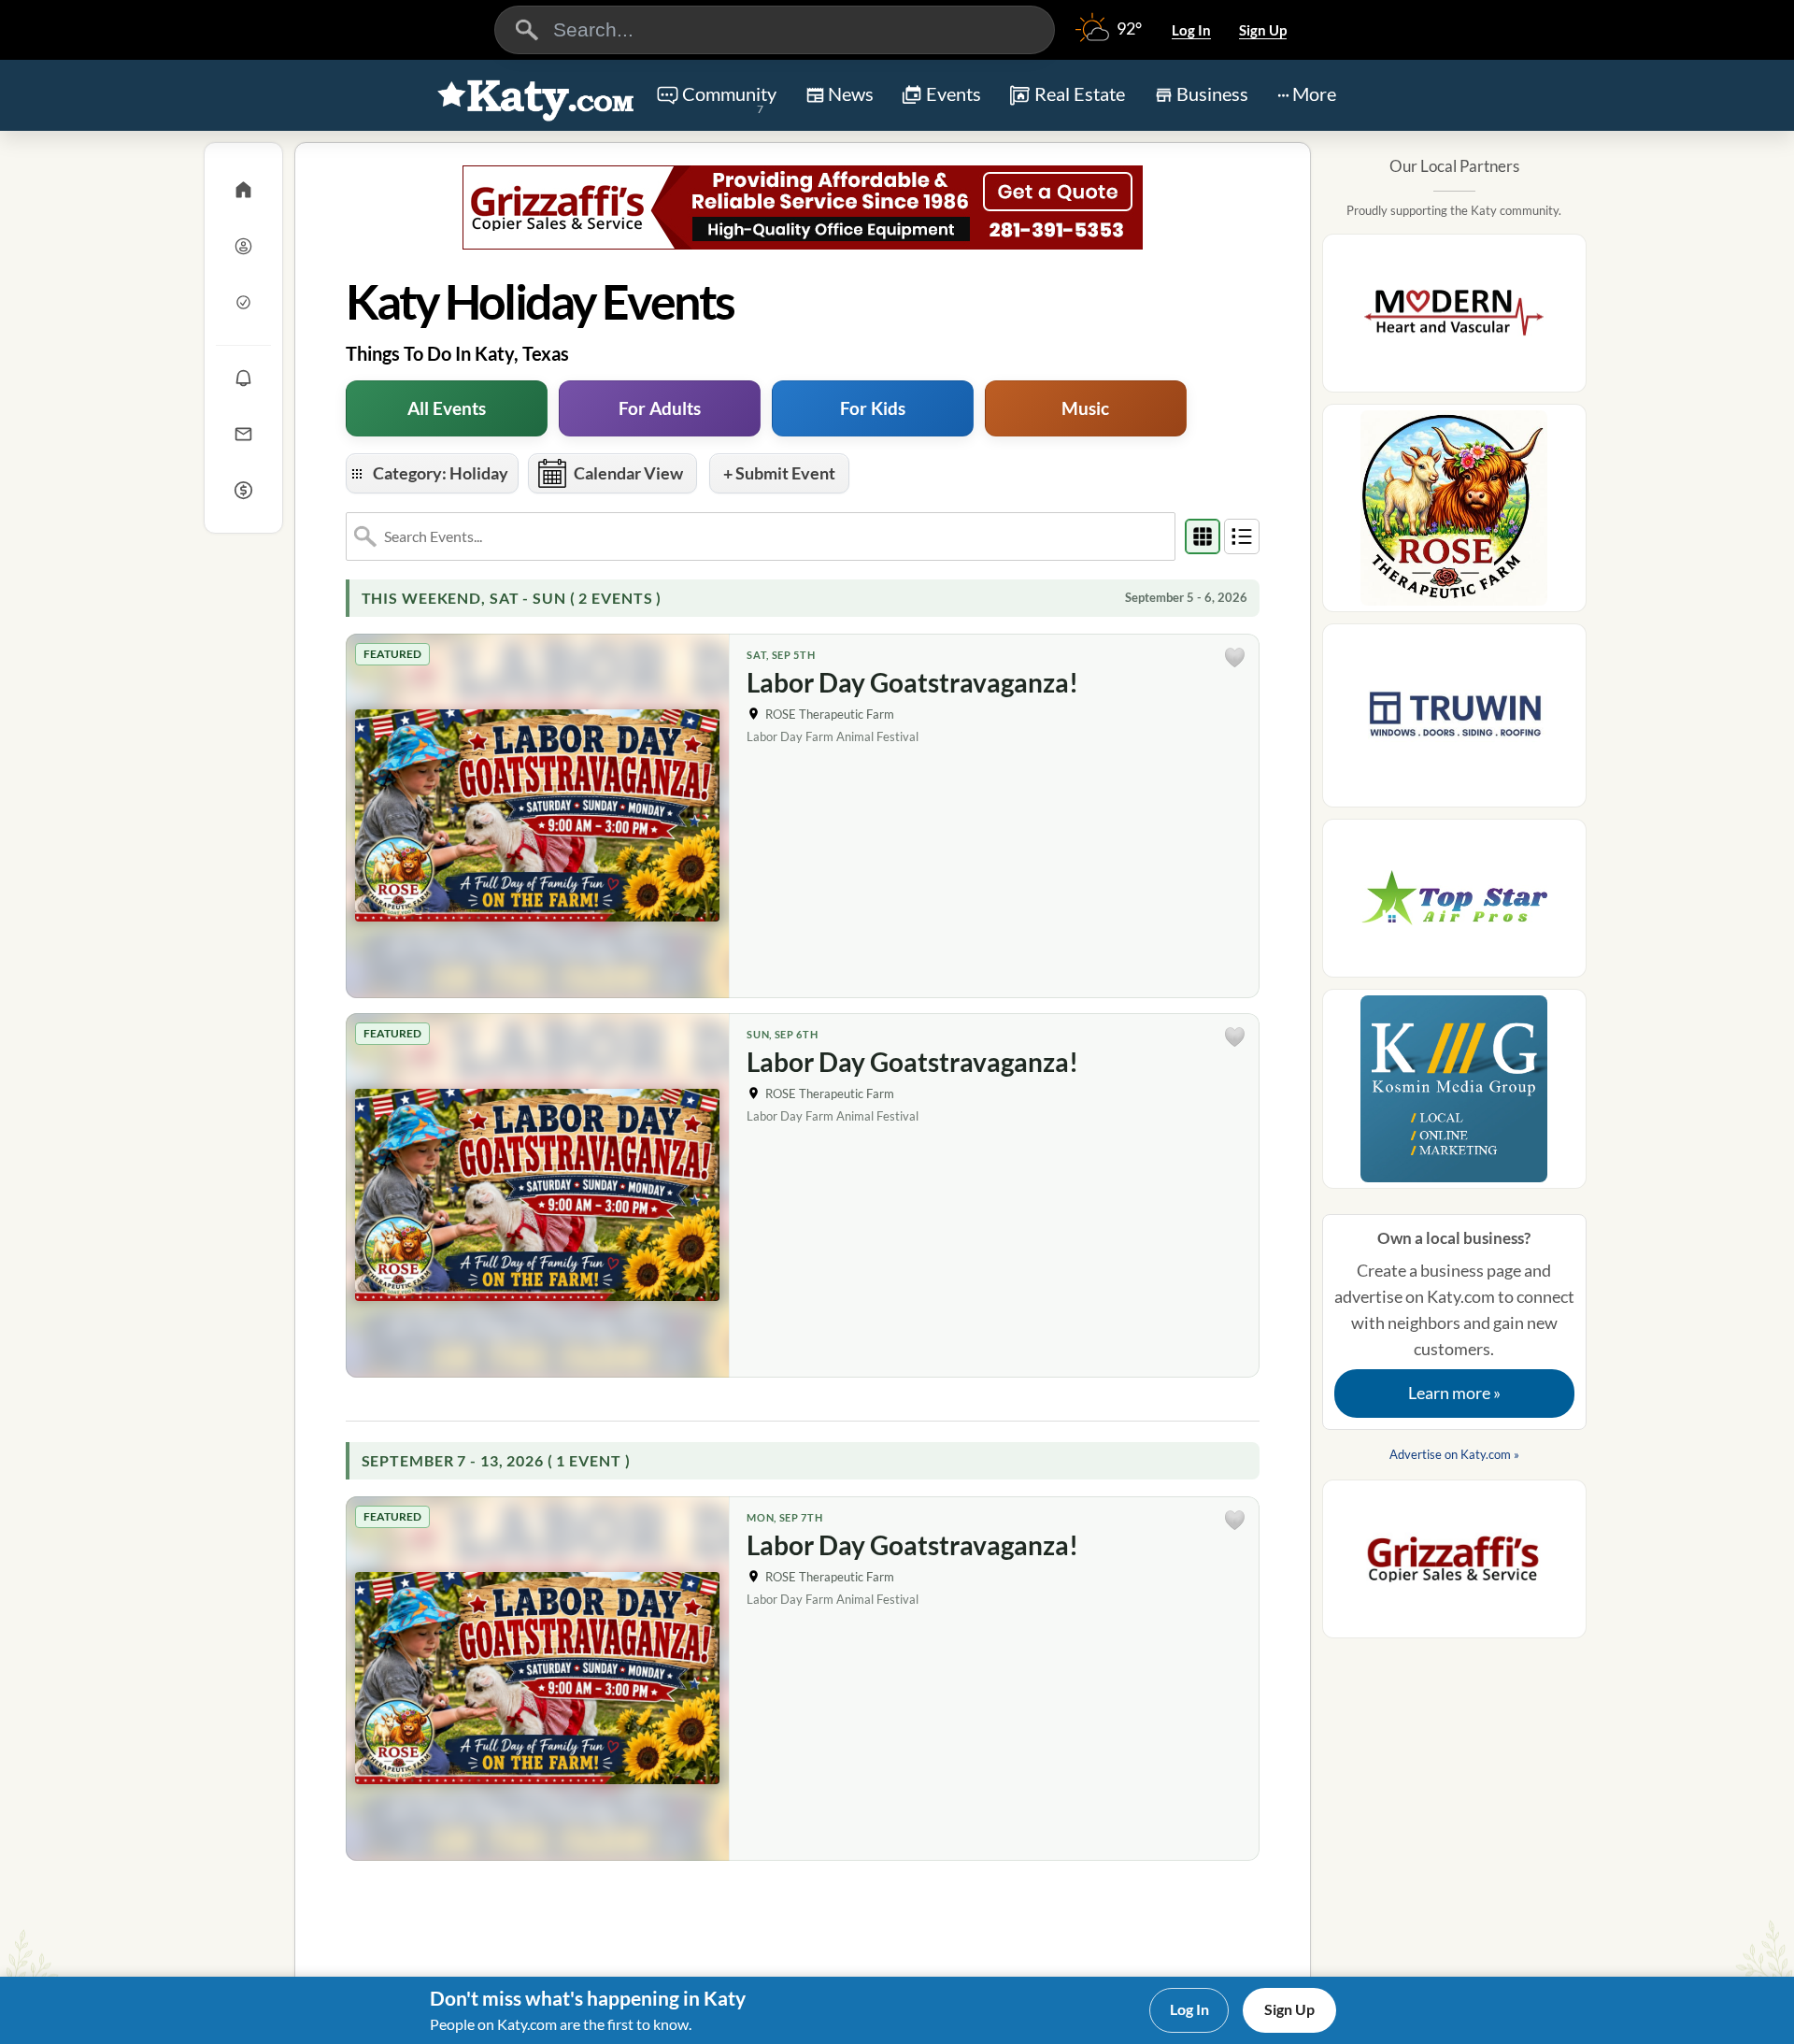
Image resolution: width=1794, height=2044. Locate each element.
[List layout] (1242, 536)
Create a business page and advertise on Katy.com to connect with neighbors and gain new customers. (1454, 1316)
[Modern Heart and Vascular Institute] (1454, 319)
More (1314, 93)
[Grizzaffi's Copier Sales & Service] (803, 207)
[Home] (243, 190)
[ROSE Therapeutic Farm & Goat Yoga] (1454, 514)
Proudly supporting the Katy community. (1454, 210)
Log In (1191, 30)
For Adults (660, 408)
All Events (447, 408)
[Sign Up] (243, 302)
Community (729, 99)
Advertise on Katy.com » (1454, 1454)
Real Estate (1080, 93)
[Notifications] (243, 378)
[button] (1235, 658)
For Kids (873, 408)
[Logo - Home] (536, 97)
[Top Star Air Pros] (1454, 904)
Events (954, 93)
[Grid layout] (1203, 536)
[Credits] (243, 490)
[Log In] (243, 246)
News (851, 93)
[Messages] (243, 434)
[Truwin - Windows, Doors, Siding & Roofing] (1454, 721)
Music (1085, 408)
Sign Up (1263, 30)
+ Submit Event (779, 473)
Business (1212, 93)
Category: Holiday (441, 473)
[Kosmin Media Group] (1454, 1094)
